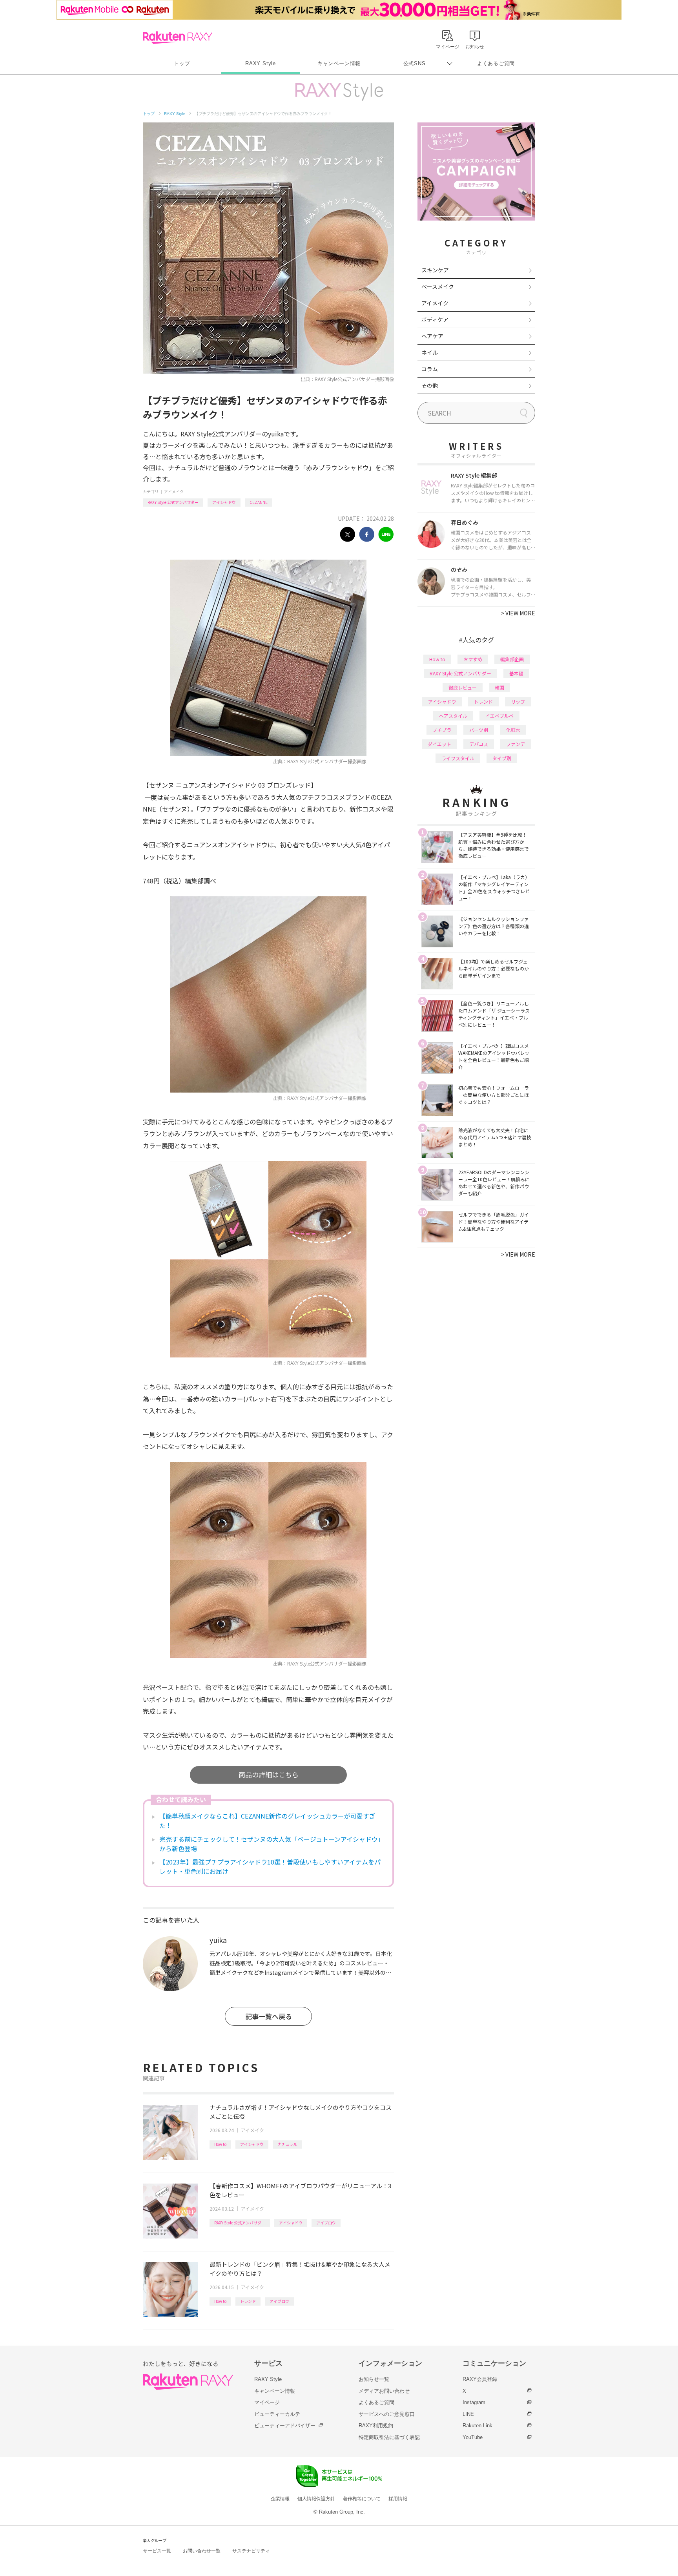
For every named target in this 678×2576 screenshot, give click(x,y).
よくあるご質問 (496, 63)
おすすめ (473, 659)
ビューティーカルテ (277, 2414)
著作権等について (362, 2499)
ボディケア (435, 319)
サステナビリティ (251, 2551)
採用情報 (398, 2499)
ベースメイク (438, 286)
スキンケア (435, 270)
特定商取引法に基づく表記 (389, 2437)
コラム (430, 369)
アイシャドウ (224, 502)
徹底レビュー (463, 687)
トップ (182, 63)
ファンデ (516, 744)
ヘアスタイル (453, 716)
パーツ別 (479, 730)
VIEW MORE (518, 613)
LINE (468, 2414)
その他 (430, 385)
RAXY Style (261, 63)
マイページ (267, 2402)
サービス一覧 (157, 2551)
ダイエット (439, 744)
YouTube (473, 2437)
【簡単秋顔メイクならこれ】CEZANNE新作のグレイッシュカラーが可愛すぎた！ (267, 1821)
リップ (518, 701)
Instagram (474, 2402)
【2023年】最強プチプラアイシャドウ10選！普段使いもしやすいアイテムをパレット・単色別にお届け (270, 1866)
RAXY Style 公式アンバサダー (173, 502)
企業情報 (280, 2499)
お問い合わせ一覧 (202, 2551)
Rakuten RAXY (178, 38)
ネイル (430, 352)
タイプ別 (502, 758)
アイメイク (174, 492)
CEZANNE (259, 502)
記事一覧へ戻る (269, 2016)
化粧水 (513, 730)
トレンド (248, 2301)
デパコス (479, 744)
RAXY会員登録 (480, 2379)
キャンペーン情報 (339, 63)
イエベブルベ (499, 716)
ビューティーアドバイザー (285, 2425)
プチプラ (442, 730)
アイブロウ (326, 2223)
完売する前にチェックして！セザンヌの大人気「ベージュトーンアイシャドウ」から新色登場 (270, 1844)
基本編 (516, 673)
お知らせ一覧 (374, 2379)
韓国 (499, 687)
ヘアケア (432, 336)
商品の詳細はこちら (269, 1774)
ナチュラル (287, 2144)
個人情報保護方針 (316, 2499)
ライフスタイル (458, 758)
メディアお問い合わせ (384, 2391)
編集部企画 (512, 659)
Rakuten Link (478, 2425)
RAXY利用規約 (376, 2425)
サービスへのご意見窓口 (387, 2414)
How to (220, 2144)
